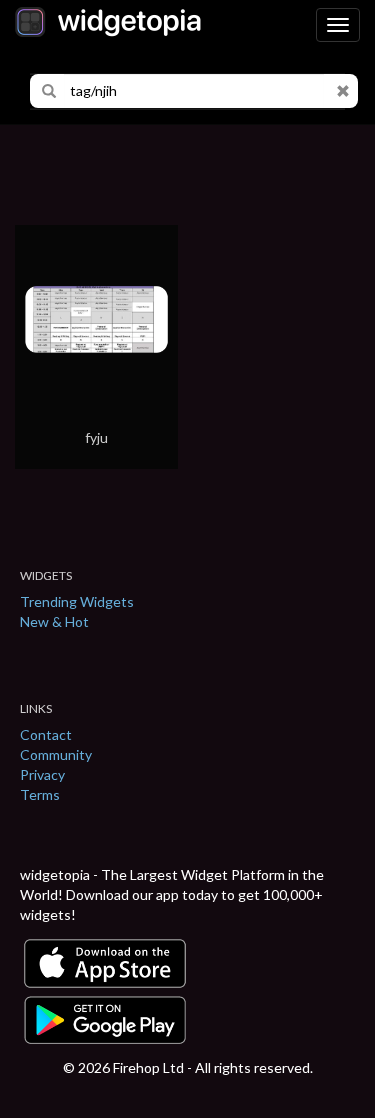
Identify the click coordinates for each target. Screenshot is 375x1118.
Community (56, 754)
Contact (46, 734)
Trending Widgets (77, 601)
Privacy (42, 774)
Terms (40, 794)
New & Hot (54, 621)
